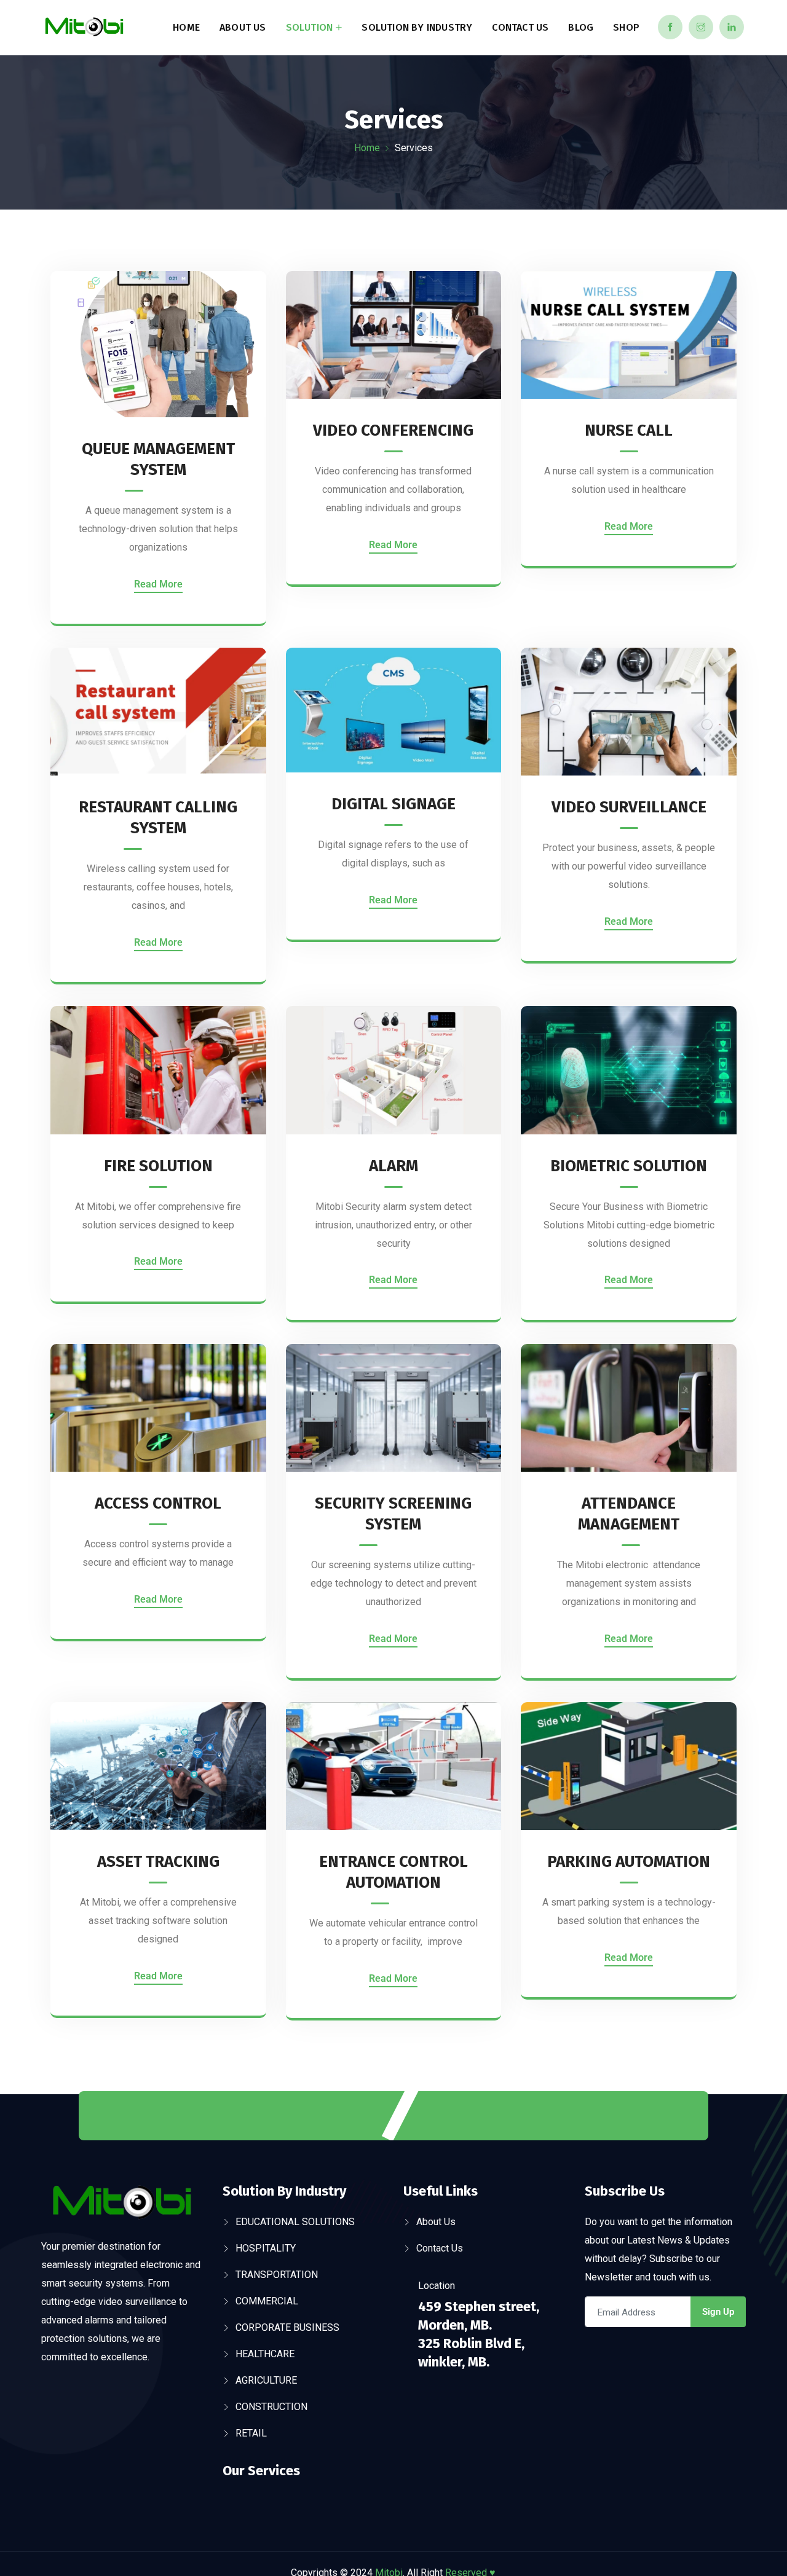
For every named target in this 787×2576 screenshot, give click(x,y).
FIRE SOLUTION (158, 1166)
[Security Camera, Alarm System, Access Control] (84, 28)
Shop (626, 27)
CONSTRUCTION (271, 2407)
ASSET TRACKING (158, 1862)
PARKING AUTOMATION (629, 1862)
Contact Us (520, 27)
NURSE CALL (629, 430)
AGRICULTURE (266, 2380)
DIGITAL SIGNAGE (393, 804)
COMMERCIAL (267, 2301)
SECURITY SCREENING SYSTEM (393, 1514)
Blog (581, 27)
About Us (243, 27)
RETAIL (251, 2433)
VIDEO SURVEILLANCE (629, 807)
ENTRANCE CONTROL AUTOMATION (393, 1872)
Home (186, 27)
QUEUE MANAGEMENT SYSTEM (158, 459)
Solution (310, 27)
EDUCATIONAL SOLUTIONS (295, 2222)
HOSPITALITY (266, 2248)
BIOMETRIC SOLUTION (629, 1166)
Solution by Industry (417, 27)
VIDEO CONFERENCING (393, 430)
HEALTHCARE (265, 2354)
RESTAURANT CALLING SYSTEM (158, 818)
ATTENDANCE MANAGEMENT (629, 1514)
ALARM (393, 1166)
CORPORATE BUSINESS (287, 2327)
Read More (158, 584)
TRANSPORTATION (277, 2275)
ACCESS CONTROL (158, 1503)
